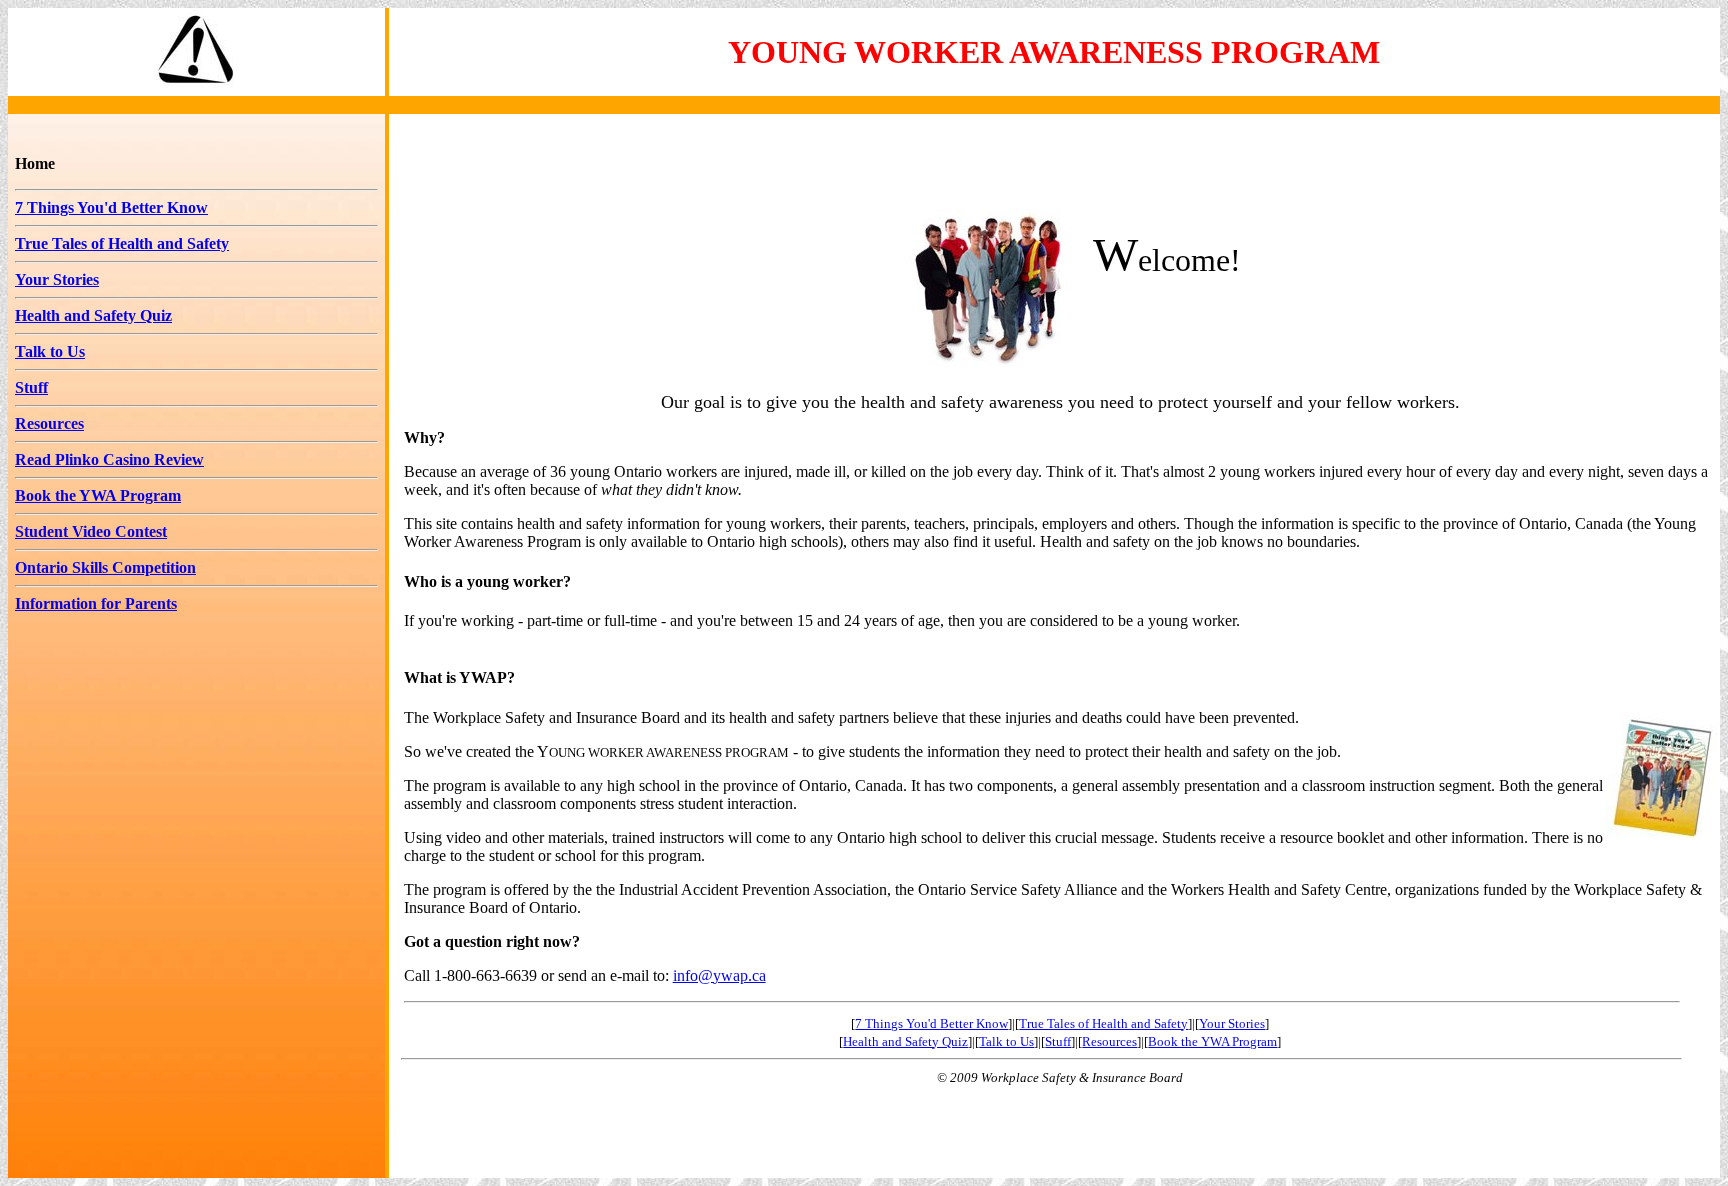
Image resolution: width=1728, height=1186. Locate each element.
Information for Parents (96, 603)
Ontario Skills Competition (105, 567)
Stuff (31, 387)
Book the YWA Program (98, 495)
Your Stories (57, 279)
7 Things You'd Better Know (111, 207)
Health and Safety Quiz (93, 315)
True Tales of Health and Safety (122, 243)
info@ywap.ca (719, 975)
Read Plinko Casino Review (109, 459)
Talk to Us (50, 351)
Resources (49, 423)
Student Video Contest (91, 531)
